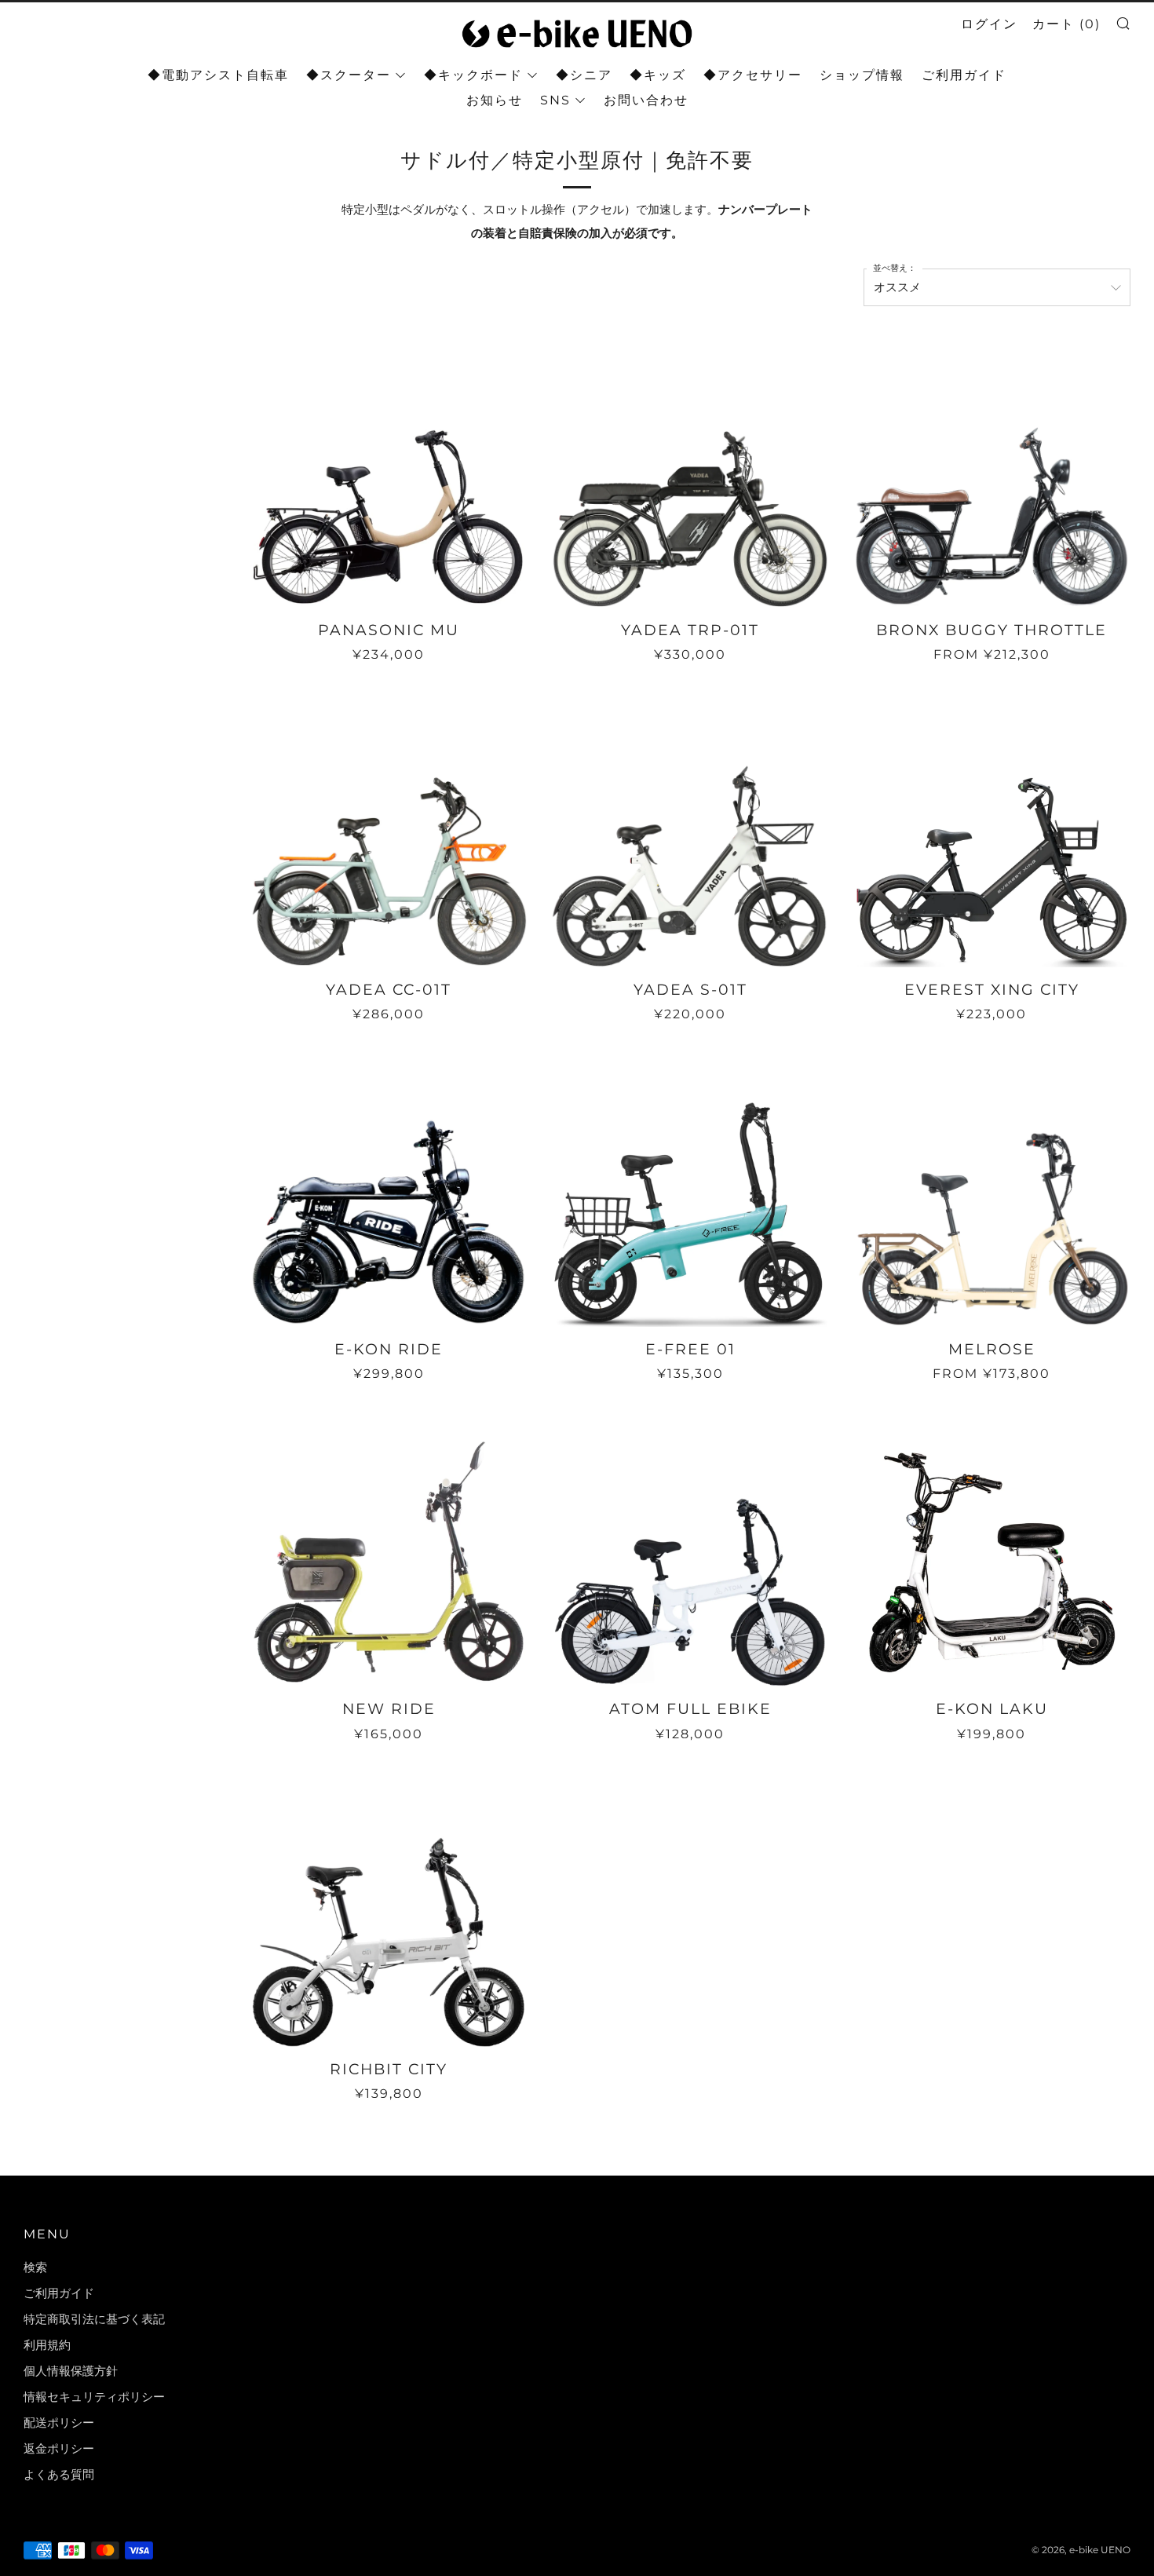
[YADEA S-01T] (690, 828)
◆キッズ (658, 75)
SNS (555, 100)
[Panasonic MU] (389, 469)
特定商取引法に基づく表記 (94, 2319)
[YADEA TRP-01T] (690, 469)
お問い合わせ (646, 100)
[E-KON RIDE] (389, 1188)
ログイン (989, 24)
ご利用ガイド (964, 75)
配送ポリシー (59, 2423)
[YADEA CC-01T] (389, 828)
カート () (1066, 24)
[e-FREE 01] (690, 1188)
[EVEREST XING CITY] (991, 828)
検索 (35, 2267)
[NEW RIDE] (389, 1547)
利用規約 (47, 2345)
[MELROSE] (991, 1188)
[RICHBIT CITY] (389, 1908)
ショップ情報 (862, 75)
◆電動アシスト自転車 (218, 75)
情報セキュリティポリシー (94, 2397)
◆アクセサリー (753, 75)
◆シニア (584, 75)
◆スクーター (349, 75)
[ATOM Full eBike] (690, 1547)
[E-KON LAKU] (991, 1547)
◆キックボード (473, 75)
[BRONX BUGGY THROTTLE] (991, 469)
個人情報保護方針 (71, 2371)
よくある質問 (59, 2474)
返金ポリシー (59, 2448)
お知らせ (495, 100)
